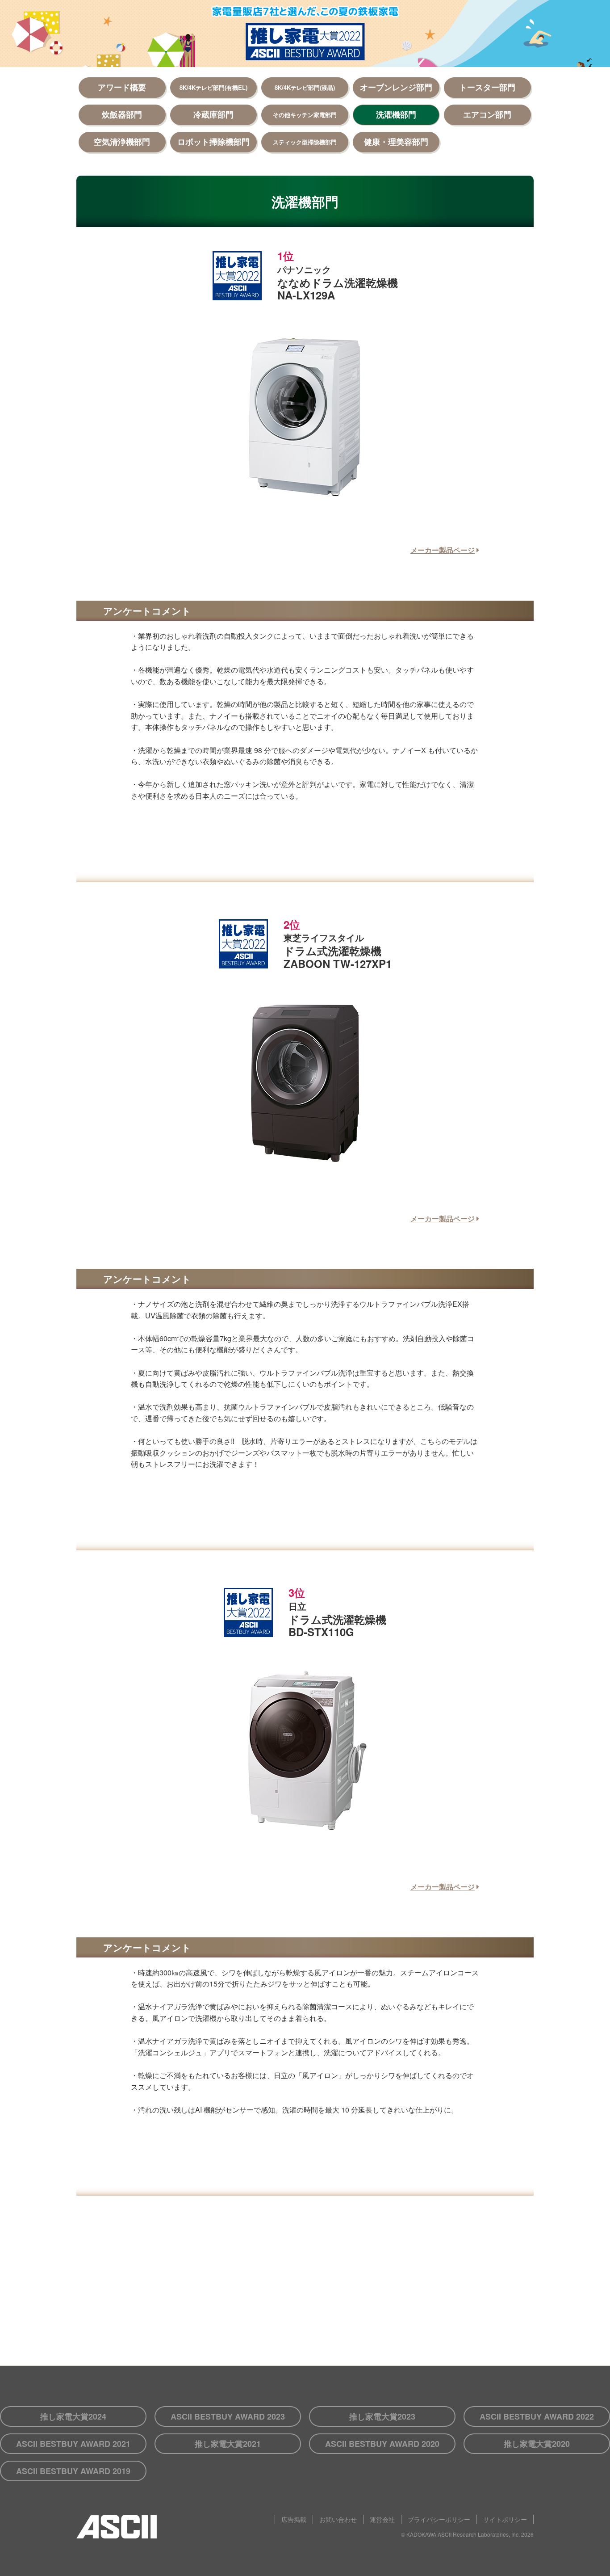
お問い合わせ (338, 2519)
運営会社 (382, 2519)
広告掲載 (294, 2519)
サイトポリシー (505, 2519)
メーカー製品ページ (443, 550)
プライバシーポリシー (439, 2519)
